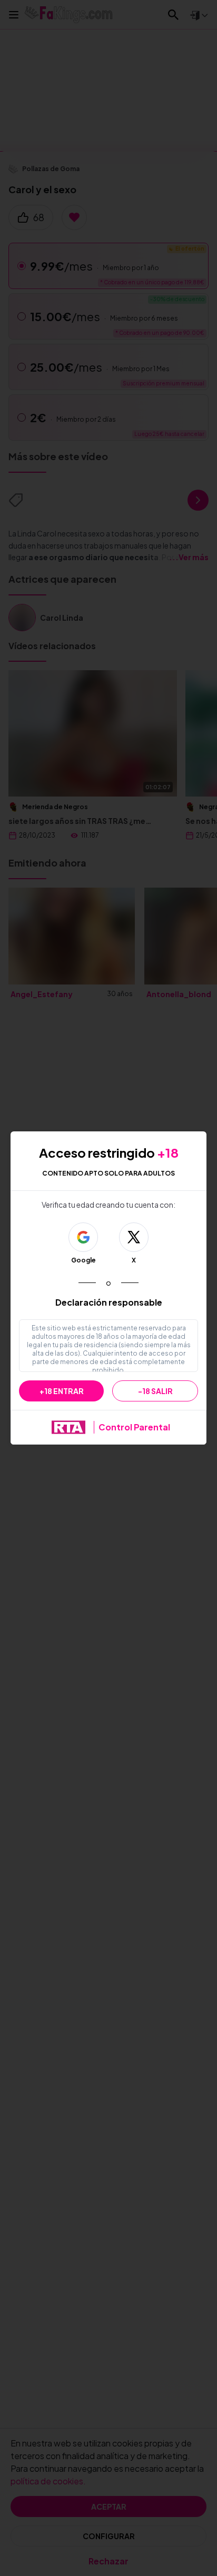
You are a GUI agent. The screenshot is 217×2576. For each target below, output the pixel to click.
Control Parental (134, 1427)
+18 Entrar (62, 1391)
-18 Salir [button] (155, 1391)
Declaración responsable (109, 1302)
